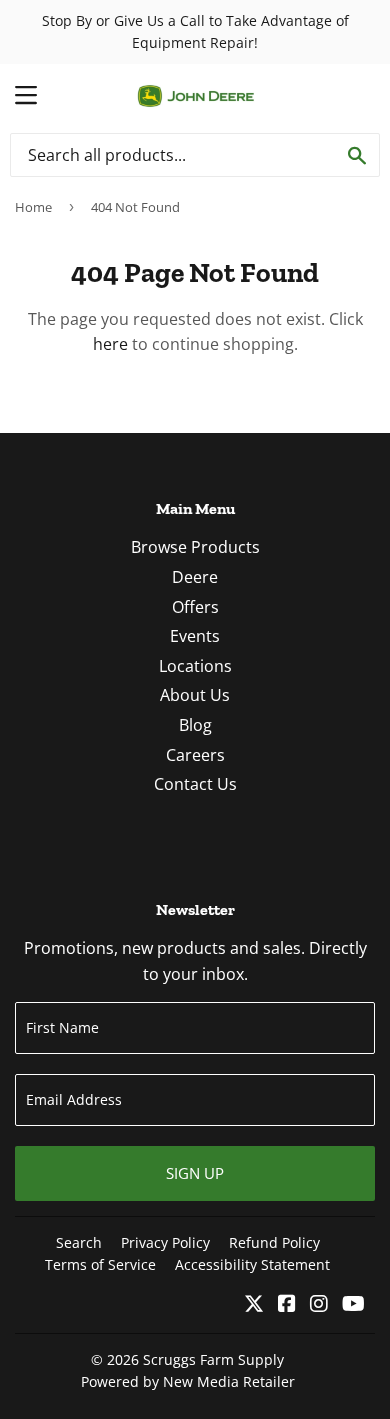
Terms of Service (100, 1264)
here (110, 344)
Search (79, 1242)
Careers (195, 755)
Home (33, 207)
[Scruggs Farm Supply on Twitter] (254, 1305)
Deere (195, 577)
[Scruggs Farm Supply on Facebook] (287, 1305)
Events (195, 636)
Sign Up (195, 1173)
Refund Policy (274, 1242)
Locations (195, 666)
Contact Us (195, 784)
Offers (195, 607)
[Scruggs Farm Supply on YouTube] (353, 1305)
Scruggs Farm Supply (213, 1359)
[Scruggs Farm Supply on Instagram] (319, 1305)
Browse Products (195, 547)
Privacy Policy (165, 1242)
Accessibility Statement (252, 1264)
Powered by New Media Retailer (188, 1381)
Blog (195, 725)
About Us (195, 695)
